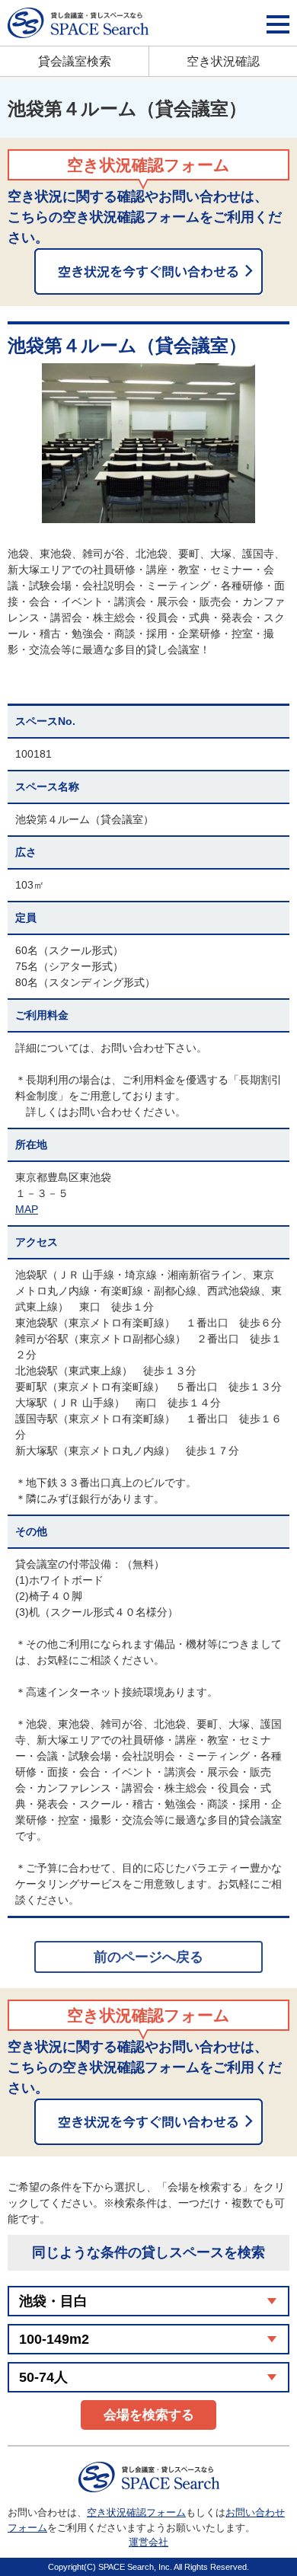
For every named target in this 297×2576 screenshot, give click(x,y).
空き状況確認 (223, 61)
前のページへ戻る (148, 1957)
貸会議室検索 (75, 61)
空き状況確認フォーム (136, 2512)
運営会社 (148, 2542)
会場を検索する (149, 2415)
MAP (27, 1209)
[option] (148, 443)
